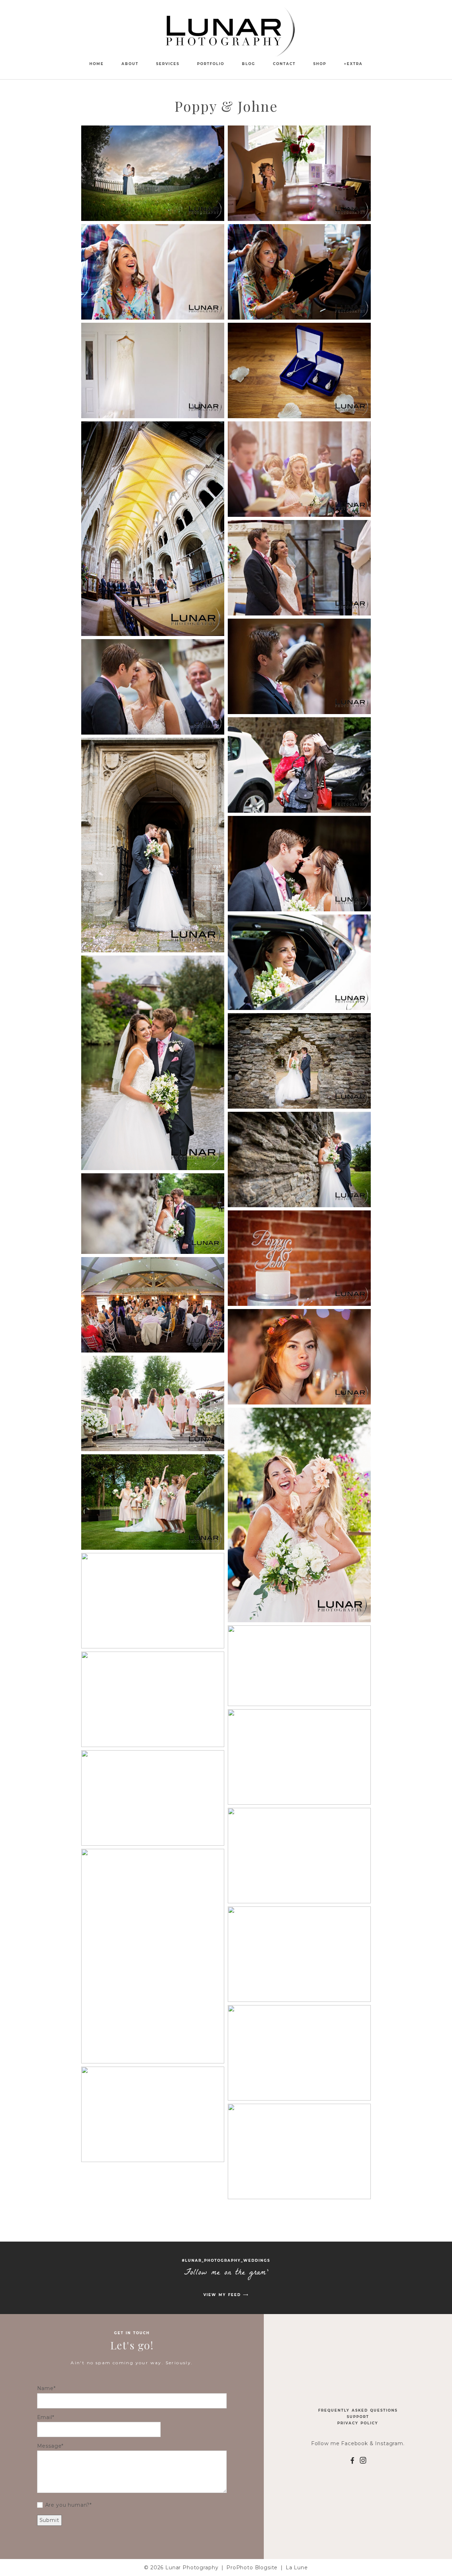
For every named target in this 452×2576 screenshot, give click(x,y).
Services (168, 64)
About (130, 64)
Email (45, 2417)
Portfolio (211, 64)
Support (358, 2417)
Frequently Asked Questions (358, 2410)
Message (49, 2446)
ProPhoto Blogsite (252, 2568)
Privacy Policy (358, 2423)
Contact (284, 64)
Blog (249, 64)
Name (45, 2388)
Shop (320, 64)
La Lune (297, 2568)
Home (97, 64)
